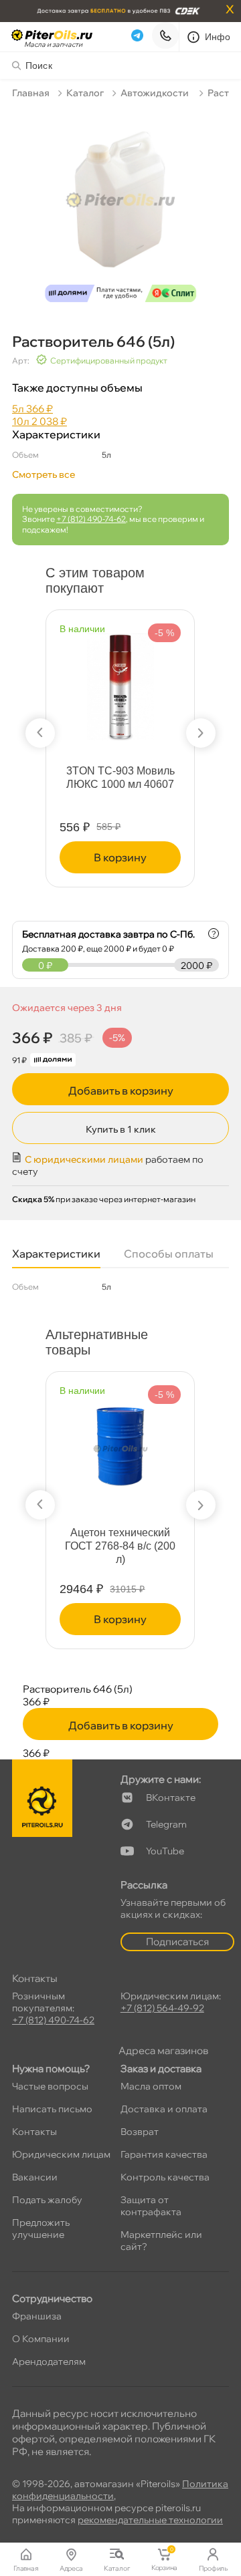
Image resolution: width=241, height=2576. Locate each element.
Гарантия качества (164, 2154)
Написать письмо (52, 2109)
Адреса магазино (163, 2050)
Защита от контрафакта (151, 2206)
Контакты (34, 2132)
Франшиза (37, 2316)
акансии (35, 2177)
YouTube (165, 1851)
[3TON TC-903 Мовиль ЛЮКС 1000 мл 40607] (120, 681)
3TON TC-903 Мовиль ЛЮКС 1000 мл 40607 (120, 777)
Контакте (171, 1798)
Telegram (166, 1824)
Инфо (218, 37)
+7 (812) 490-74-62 (91, 519)
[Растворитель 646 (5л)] (120, 209)
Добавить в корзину (121, 1091)
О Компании (41, 2339)
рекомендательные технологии (150, 2520)
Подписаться (177, 1942)
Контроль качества (165, 2177)
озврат (140, 2132)
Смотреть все (44, 474)
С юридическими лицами (84, 1159)
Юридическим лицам (61, 2154)
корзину (120, 857)
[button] (40, 733)
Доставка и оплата (164, 2109)
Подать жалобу (47, 2200)
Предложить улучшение (41, 2229)
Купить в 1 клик (121, 1129)
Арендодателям (49, 2362)
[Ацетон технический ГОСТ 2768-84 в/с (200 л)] (120, 1443)
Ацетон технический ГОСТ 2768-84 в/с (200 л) (120, 1546)
